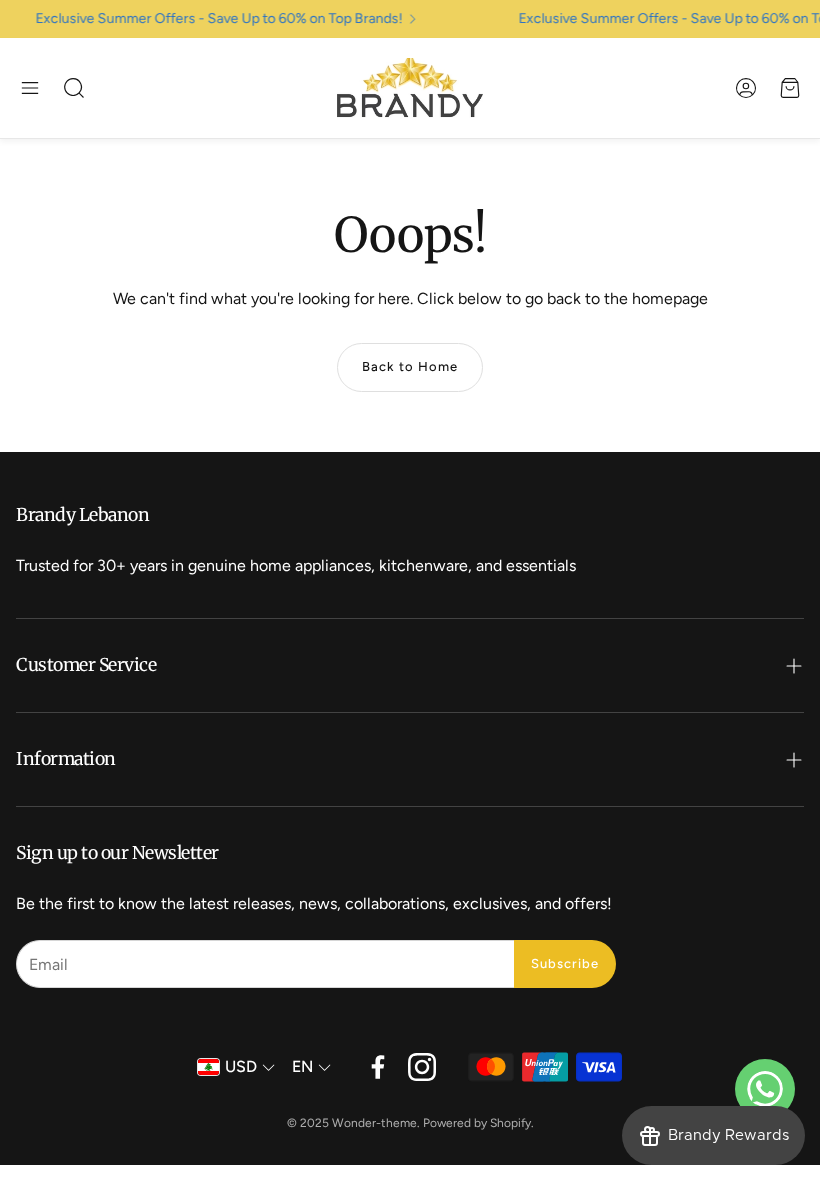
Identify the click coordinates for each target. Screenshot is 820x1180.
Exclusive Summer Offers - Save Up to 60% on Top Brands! (214, 19)
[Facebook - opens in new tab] (378, 1067)
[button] (30, 88)
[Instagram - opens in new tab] (422, 1067)
